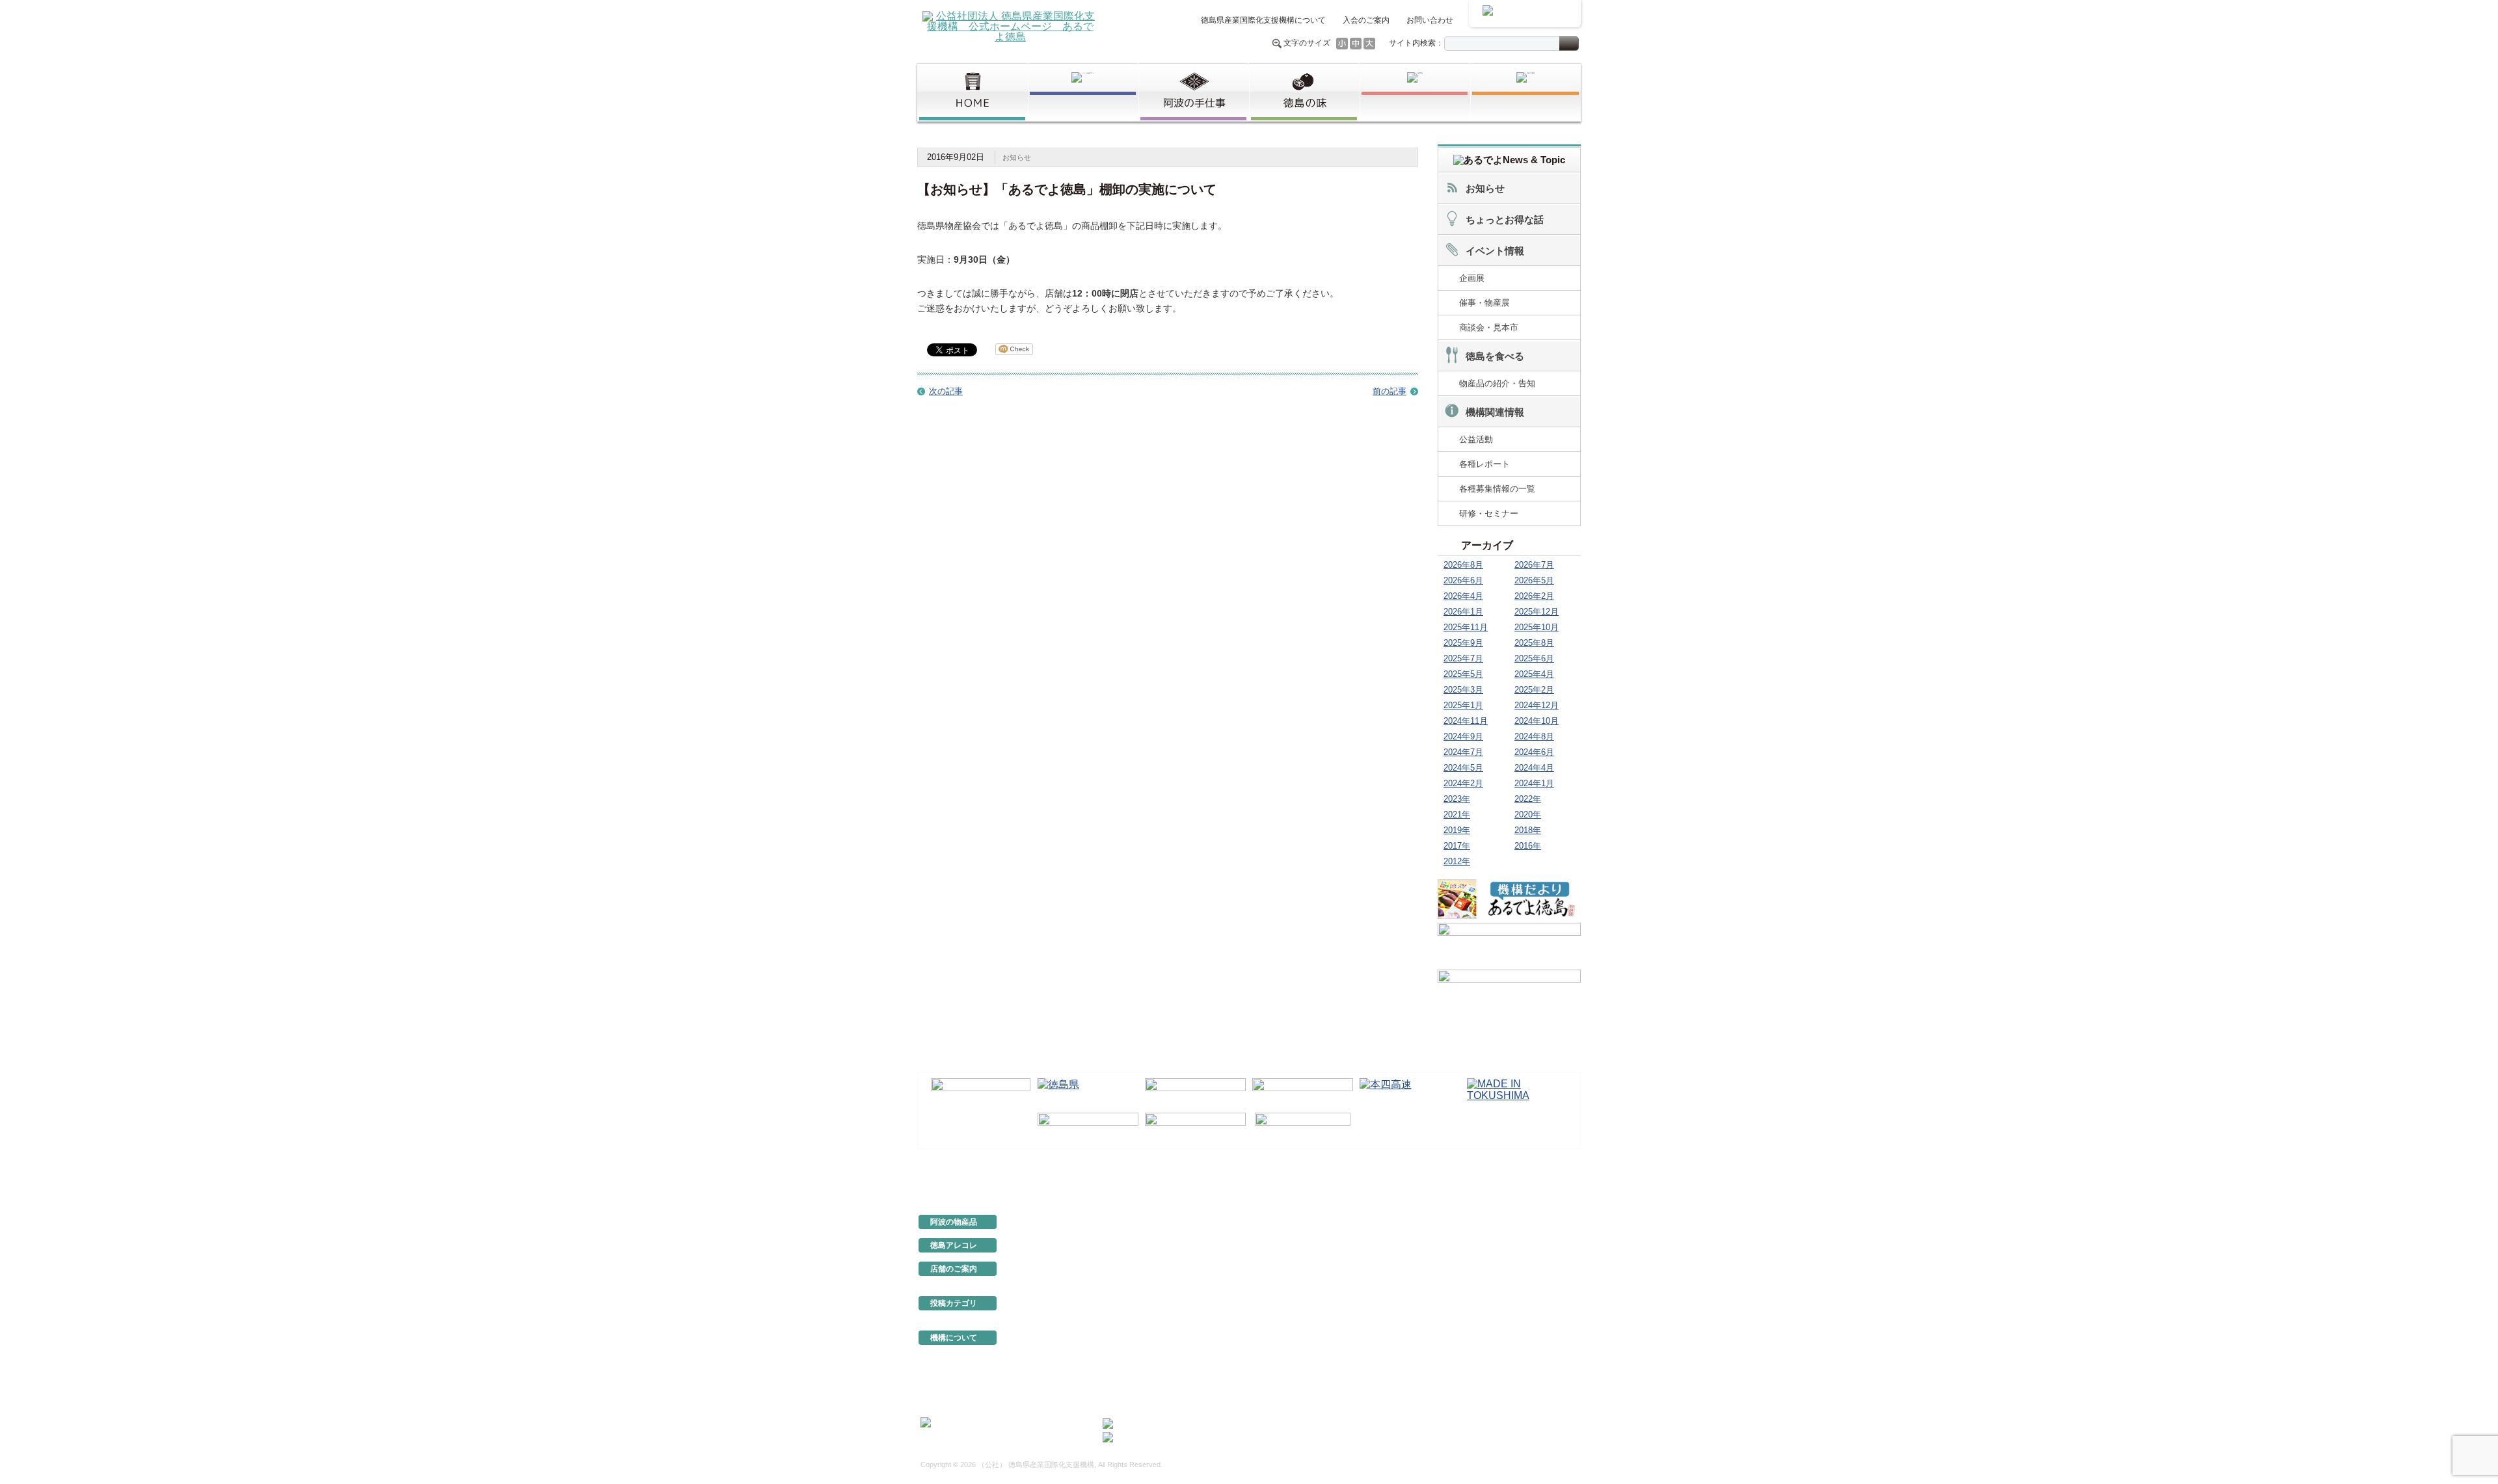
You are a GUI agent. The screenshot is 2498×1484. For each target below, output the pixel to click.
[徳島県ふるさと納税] (981, 1093)
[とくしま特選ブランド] (1083, 92)
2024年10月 (1537, 721)
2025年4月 (1534, 674)
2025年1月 (1463, 705)
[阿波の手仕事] (1193, 92)
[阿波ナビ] (1303, 1093)
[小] (1342, 44)
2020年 (1528, 815)
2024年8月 (1534, 736)
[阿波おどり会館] (1195, 1093)
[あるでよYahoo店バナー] (1509, 991)
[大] (1369, 44)
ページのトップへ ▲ (1537, 1178)
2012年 (1457, 861)
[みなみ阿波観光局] (1088, 1128)
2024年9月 (1463, 736)
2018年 (1528, 830)
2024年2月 (1463, 783)
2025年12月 (1537, 612)
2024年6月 (1534, 752)
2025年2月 (1534, 690)
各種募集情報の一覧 (1497, 489)
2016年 (1528, 846)
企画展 (1472, 278)
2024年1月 (1534, 783)
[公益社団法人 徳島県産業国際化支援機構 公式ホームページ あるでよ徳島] (1010, 26)
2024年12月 (1537, 705)
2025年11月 (1466, 627)
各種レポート (1484, 464)
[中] (1356, 44)
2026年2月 (1534, 596)
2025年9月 (1463, 643)
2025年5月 (1463, 674)
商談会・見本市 (1489, 327)
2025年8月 (1534, 643)
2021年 (1457, 815)
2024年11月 (1466, 721)
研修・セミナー (1489, 513)
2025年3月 (1463, 690)
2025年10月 (1537, 627)
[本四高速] (1410, 1093)
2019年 (1457, 830)
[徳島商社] (1415, 92)
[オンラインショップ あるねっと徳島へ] (1525, 14)
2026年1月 (1463, 612)
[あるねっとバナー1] (1509, 944)
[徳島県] (1088, 1093)
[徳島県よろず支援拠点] (1303, 1127)
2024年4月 (1534, 768)
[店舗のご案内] (1525, 92)
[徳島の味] (1304, 92)
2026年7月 (1534, 565)
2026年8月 (1463, 565)
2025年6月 (1534, 658)
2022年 (1528, 799)
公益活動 (1476, 439)
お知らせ (1017, 157)
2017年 (1457, 846)
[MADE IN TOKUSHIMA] (1517, 1093)
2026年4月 (1463, 596)
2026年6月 (1463, 580)
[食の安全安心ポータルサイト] (1195, 1128)
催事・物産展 (1484, 303)
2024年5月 (1463, 768)
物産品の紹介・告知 (1497, 383)
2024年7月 (1463, 752)
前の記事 (1390, 391)
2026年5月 (1534, 580)
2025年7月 (1463, 658)
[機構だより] (1509, 899)
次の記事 (946, 391)
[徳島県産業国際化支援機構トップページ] (972, 92)
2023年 (1457, 799)
